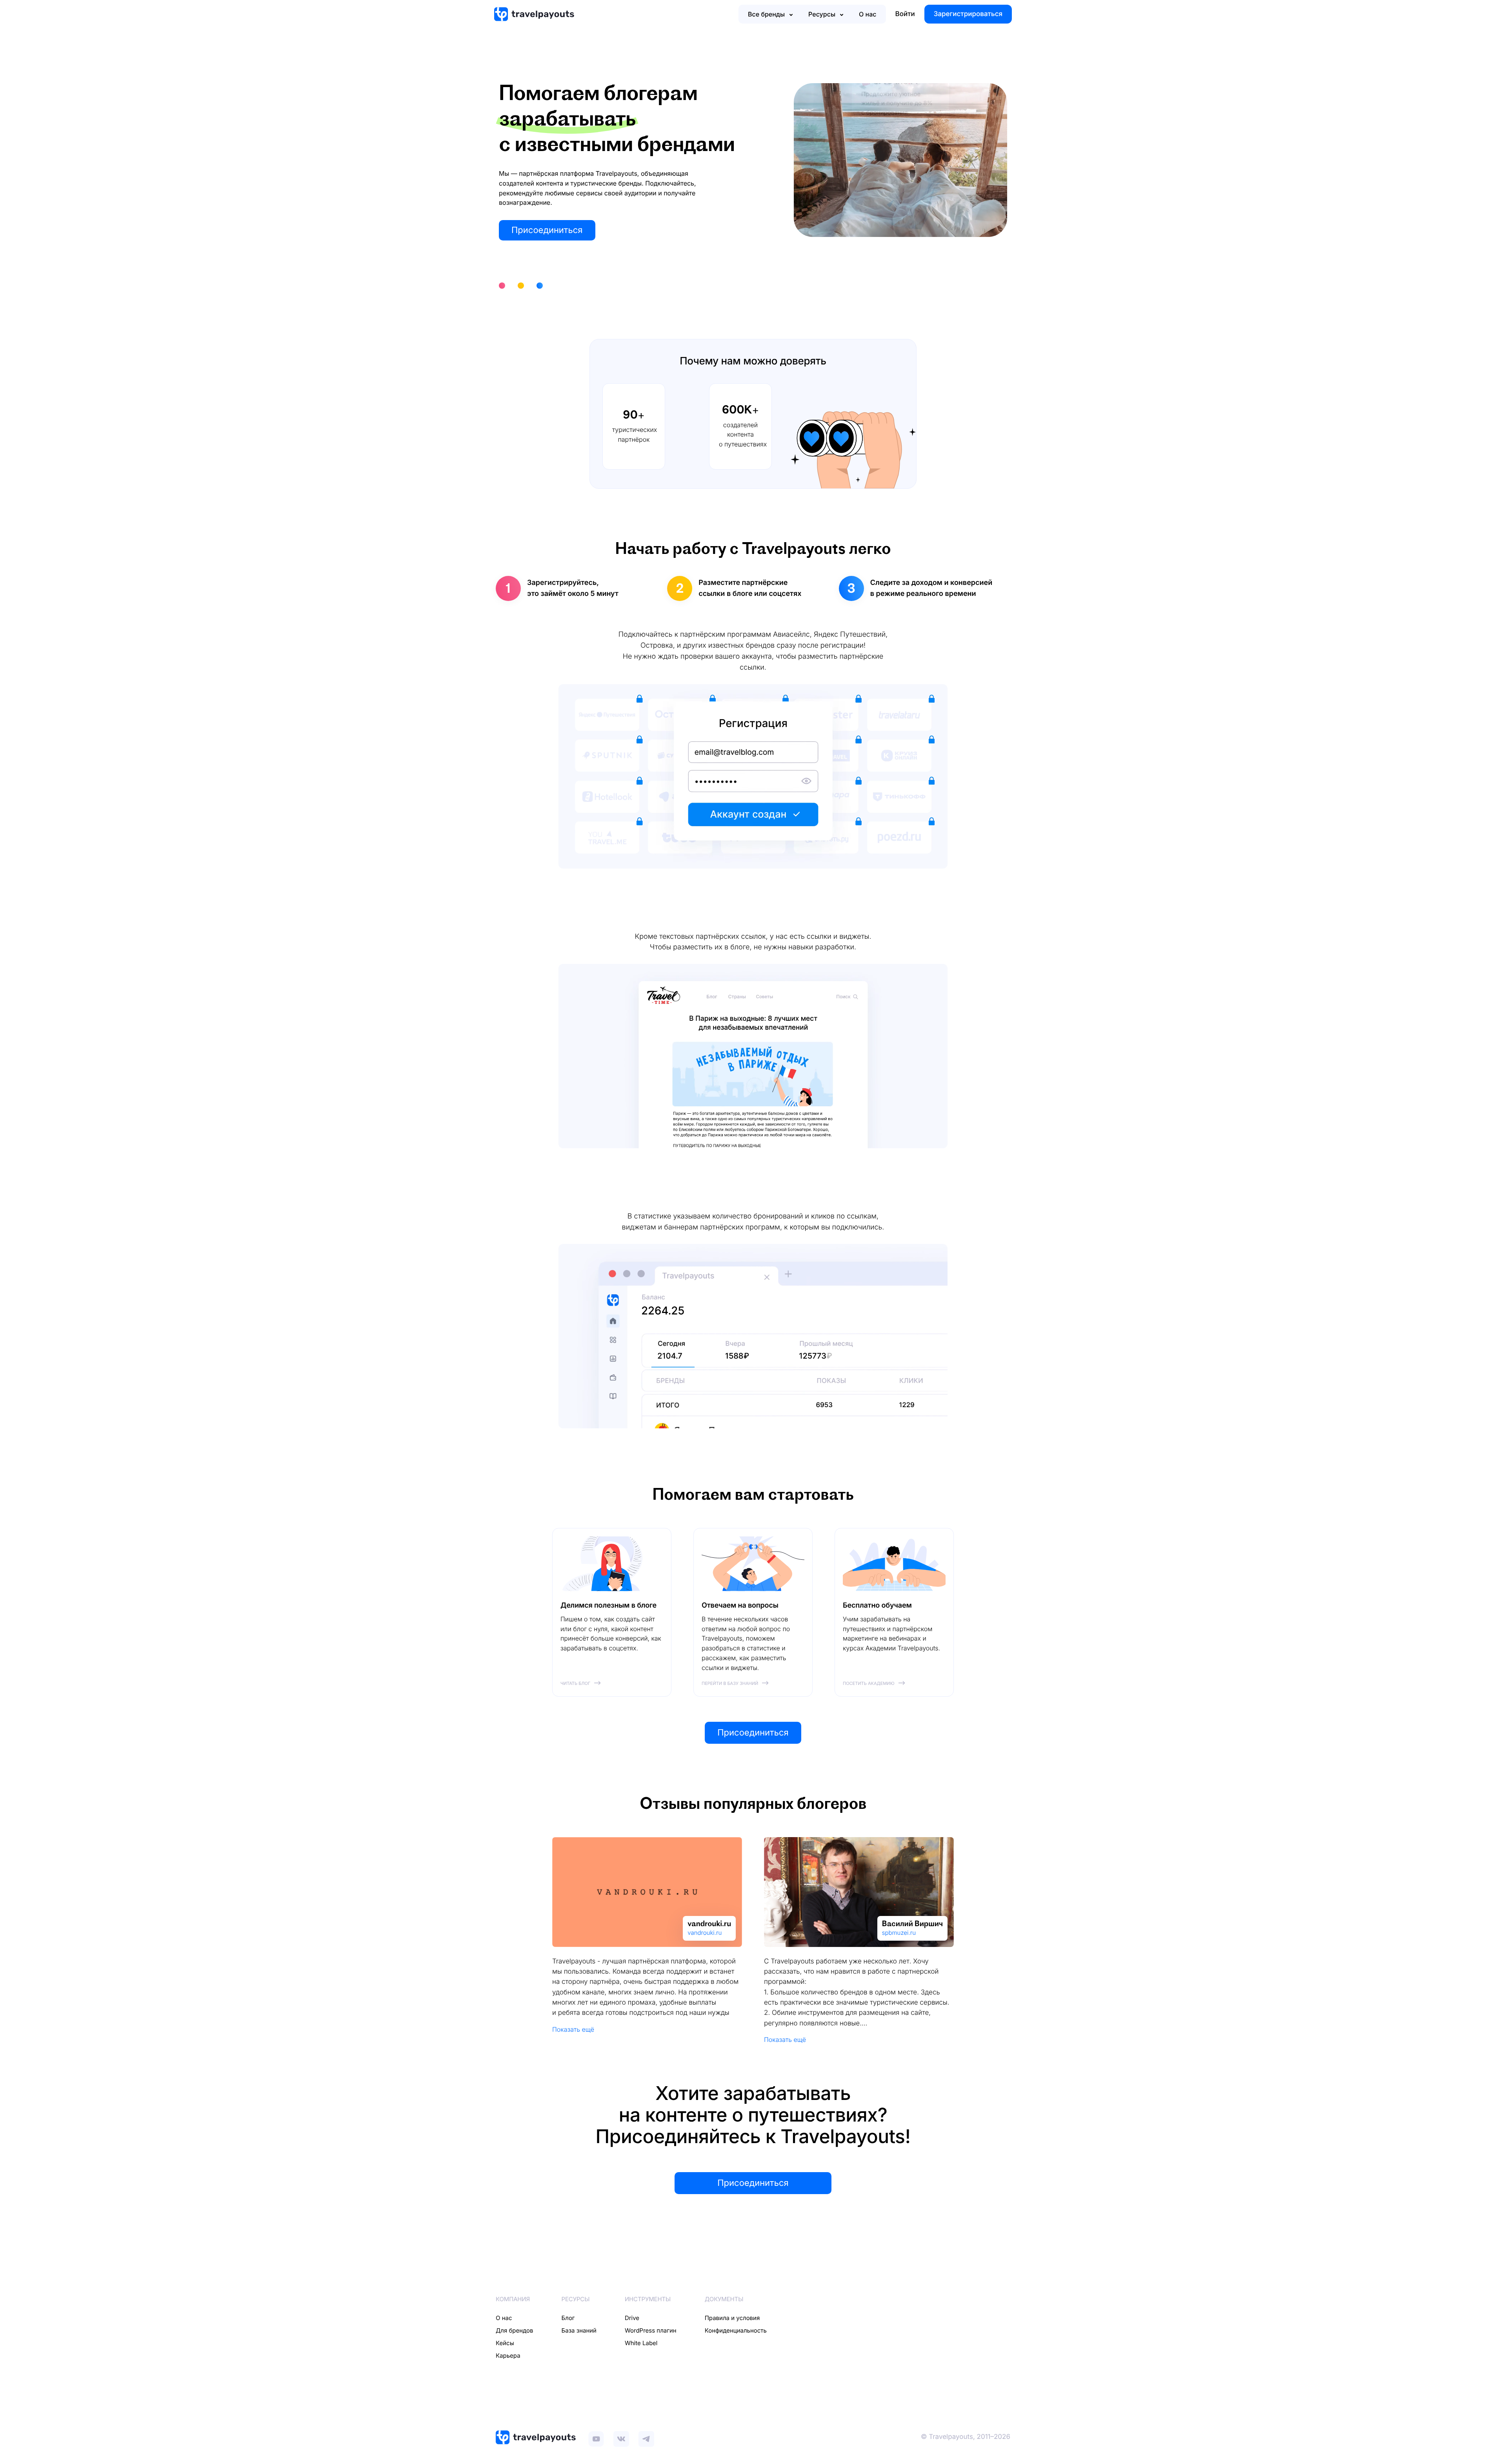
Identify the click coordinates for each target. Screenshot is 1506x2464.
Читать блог (575, 1683)
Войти (905, 14)
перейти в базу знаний (730, 1683)
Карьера (508, 2356)
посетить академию (869, 1683)
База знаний (579, 2330)
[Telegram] (646, 2437)
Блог (568, 2318)
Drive (632, 2318)
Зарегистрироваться (968, 14)
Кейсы (505, 2343)
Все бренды (766, 14)
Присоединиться (547, 230)
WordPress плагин (651, 2330)
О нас (868, 14)
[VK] (621, 2437)
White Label (641, 2343)
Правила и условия (732, 2318)
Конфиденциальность (736, 2330)
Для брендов (515, 2330)
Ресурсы (822, 14)
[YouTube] (596, 2437)
